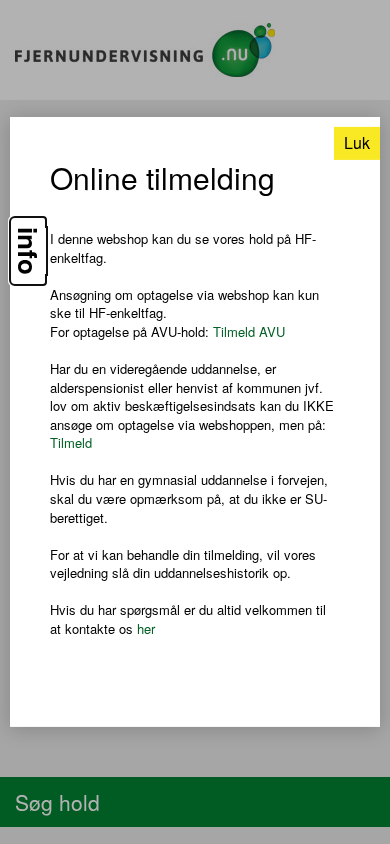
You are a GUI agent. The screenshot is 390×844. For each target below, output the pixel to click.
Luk (357, 142)
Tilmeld (71, 442)
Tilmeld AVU (249, 331)
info (28, 251)
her (146, 628)
